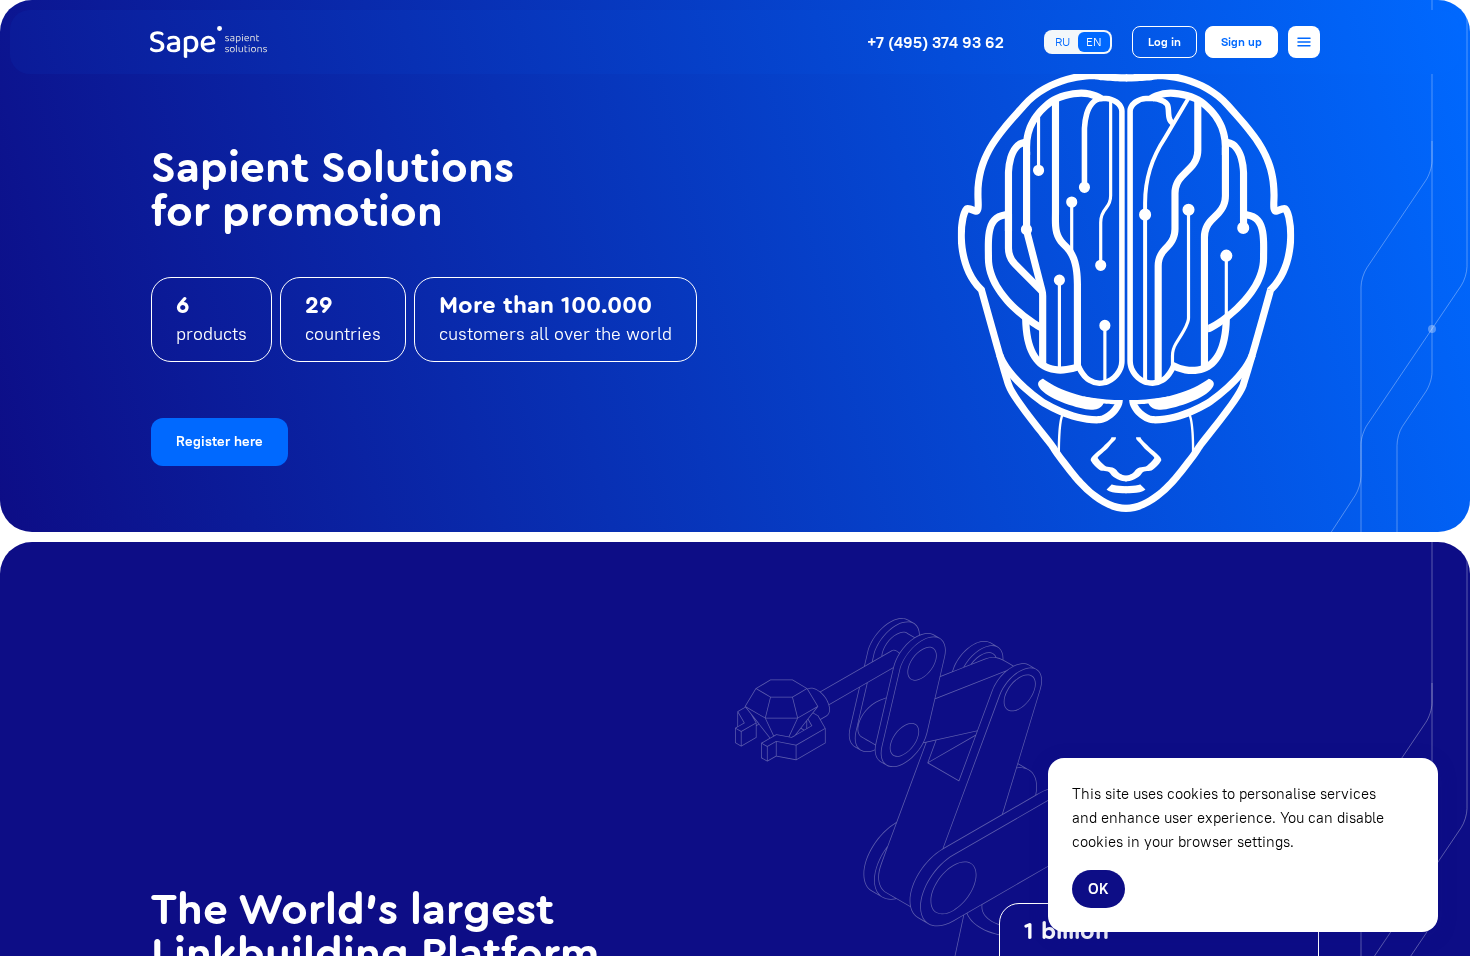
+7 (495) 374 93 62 (935, 42)
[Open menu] (1304, 42)
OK (1098, 888)
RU (1062, 41)
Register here (219, 441)
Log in (1164, 41)
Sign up (1241, 41)
